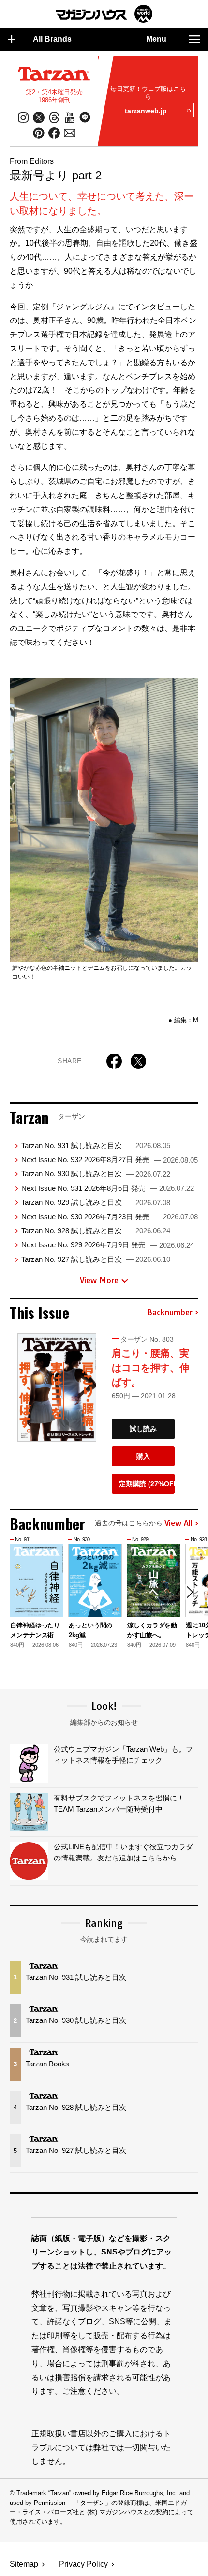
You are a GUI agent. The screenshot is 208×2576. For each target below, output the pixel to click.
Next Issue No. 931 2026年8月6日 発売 (108, 1188)
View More (99, 1280)
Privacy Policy (83, 2564)
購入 (143, 1456)
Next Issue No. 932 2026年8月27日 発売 (110, 1160)
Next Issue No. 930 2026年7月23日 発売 (110, 1217)
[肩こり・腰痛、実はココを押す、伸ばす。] (57, 1388)
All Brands (52, 39)
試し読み (143, 1429)
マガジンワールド (104, 14)
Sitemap (24, 2564)
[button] (190, 1592)
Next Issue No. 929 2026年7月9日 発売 (108, 1245)
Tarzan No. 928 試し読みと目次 (96, 1231)
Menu (156, 39)
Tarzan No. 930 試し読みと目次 (96, 1174)
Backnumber (170, 1313)
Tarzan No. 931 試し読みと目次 (96, 1146)
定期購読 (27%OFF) (147, 1484)
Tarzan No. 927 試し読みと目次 (96, 1259)
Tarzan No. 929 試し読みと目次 (96, 1202)
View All (178, 1523)
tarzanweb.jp (146, 111)
